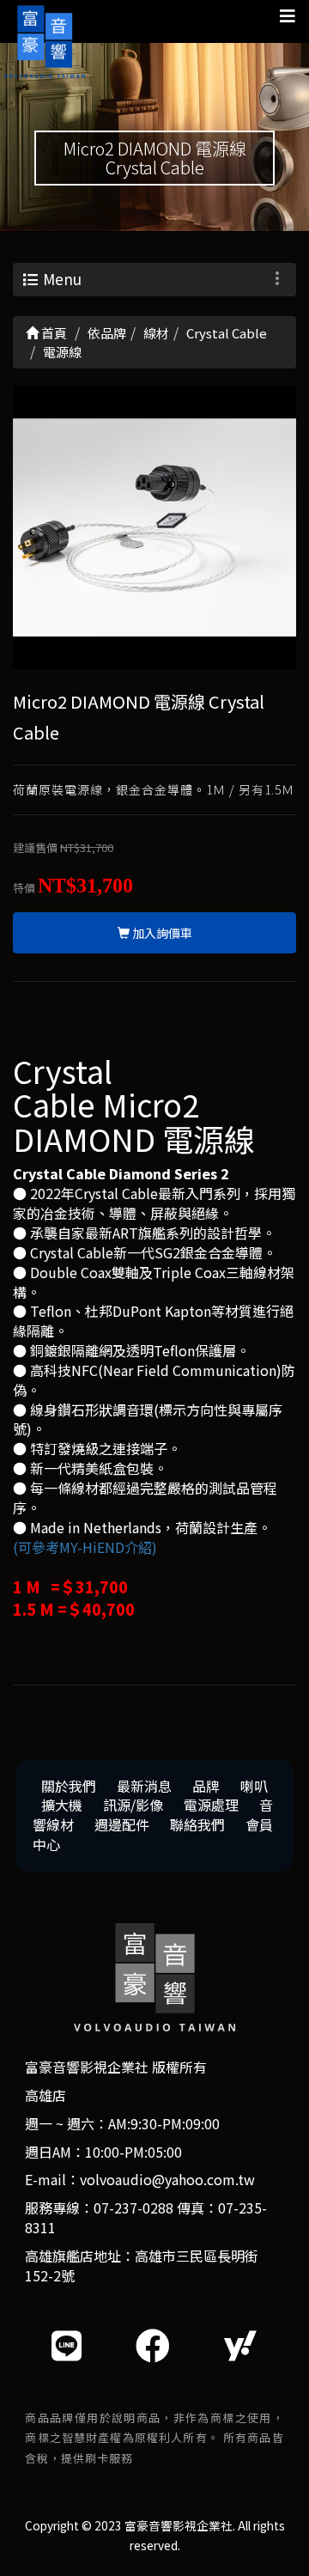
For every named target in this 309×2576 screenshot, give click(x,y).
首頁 (53, 333)
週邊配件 (122, 1824)
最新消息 (144, 1786)
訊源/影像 (133, 1805)
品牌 (206, 1786)
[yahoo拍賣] (240, 2345)
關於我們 (69, 1786)
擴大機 (62, 1805)
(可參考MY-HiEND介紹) (85, 1547)
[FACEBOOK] (153, 2345)
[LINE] (67, 2345)
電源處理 (211, 1805)
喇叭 (254, 1786)
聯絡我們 (197, 1824)
